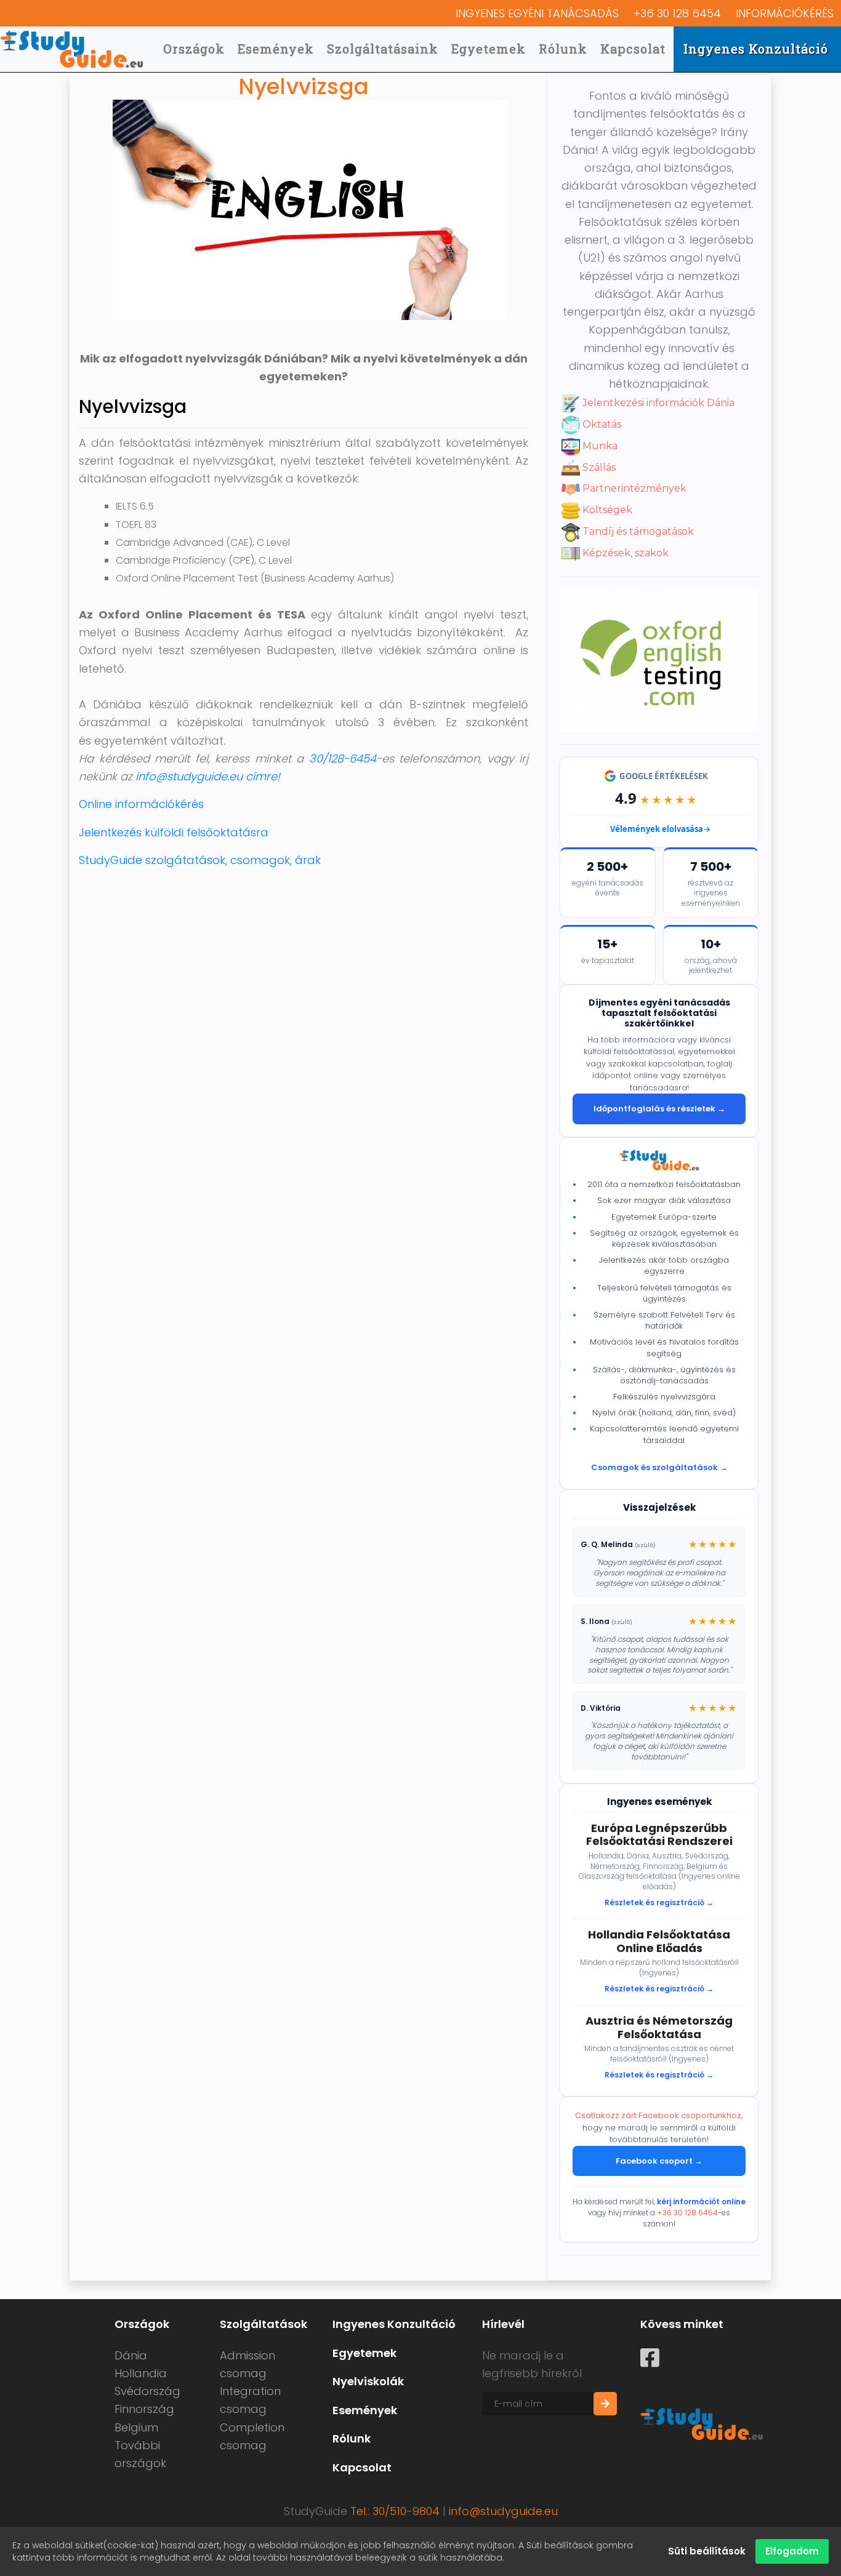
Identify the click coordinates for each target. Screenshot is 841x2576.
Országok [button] (194, 49)
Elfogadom (792, 2551)
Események (276, 49)
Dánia (131, 2355)
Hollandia (141, 2373)
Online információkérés (141, 804)
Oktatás (601, 424)
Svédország (147, 2391)
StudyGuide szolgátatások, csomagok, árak (200, 860)
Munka (599, 446)
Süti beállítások (707, 2551)
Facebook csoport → (659, 2161)
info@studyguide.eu (503, 2511)
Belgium (136, 2427)
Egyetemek (489, 49)
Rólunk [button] (563, 49)
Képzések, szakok (624, 553)
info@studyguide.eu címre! (208, 776)
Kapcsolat (633, 49)
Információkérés (785, 13)
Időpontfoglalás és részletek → (659, 1109)
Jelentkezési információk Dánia (657, 403)
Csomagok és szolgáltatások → (659, 1467)
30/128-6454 (343, 758)
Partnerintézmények (633, 488)
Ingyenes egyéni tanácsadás (537, 13)
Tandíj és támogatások (637, 531)
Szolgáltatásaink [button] (383, 49)
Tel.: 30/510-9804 (395, 2511)
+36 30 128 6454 (677, 13)
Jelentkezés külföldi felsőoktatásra (174, 832)
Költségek (606, 510)
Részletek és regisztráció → (659, 1902)
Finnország (144, 2409)
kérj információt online (701, 2202)
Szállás (598, 467)
